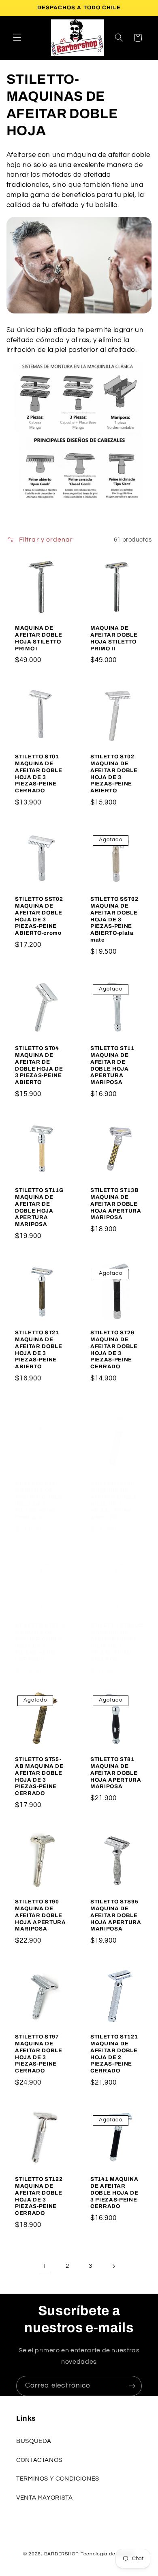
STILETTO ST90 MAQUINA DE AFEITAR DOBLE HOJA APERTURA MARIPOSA (41, 1915)
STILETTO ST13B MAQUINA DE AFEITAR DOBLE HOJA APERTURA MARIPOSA (116, 1204)
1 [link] (45, 2266)
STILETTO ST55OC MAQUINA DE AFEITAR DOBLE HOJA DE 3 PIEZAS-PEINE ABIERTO (117, 1643)
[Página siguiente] (113, 2266)
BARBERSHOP (62, 2554)
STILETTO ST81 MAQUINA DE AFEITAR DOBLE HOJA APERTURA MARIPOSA (116, 1773)
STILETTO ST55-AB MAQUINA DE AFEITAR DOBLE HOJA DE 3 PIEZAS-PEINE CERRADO (39, 1776)
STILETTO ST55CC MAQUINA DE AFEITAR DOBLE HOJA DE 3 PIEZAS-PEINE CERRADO (41, 1643)
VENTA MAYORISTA (44, 2498)
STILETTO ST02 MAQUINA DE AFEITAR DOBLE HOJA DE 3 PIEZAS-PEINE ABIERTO (114, 774)
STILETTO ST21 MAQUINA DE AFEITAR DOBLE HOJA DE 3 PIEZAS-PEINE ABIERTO (39, 1349)
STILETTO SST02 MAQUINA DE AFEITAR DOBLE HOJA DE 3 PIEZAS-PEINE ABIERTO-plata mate (114, 919)
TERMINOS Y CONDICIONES (58, 2479)
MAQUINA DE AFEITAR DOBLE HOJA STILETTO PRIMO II (114, 638)
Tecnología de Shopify (108, 2554)
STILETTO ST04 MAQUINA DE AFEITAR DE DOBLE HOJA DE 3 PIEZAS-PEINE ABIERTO (39, 1065)
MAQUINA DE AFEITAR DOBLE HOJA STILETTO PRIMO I (39, 638)
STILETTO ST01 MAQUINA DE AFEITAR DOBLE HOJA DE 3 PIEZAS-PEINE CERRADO (39, 774)
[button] (17, 38)
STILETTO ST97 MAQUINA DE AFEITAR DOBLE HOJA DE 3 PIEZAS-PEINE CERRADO (39, 2054)
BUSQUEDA (34, 2441)
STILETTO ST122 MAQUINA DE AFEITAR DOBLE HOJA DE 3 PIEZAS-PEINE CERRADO (39, 2196)
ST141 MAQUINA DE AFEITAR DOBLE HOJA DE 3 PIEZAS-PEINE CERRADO (114, 2193)
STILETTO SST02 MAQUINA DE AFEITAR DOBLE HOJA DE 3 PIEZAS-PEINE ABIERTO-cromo (39, 916)
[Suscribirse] (132, 2386)
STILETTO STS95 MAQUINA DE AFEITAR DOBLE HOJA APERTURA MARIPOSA (116, 1915)
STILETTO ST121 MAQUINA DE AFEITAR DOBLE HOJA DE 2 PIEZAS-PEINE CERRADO (114, 2054)
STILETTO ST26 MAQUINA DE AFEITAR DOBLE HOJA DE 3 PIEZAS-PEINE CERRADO (114, 1349)
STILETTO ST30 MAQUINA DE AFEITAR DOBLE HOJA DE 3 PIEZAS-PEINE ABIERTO (114, 1500)
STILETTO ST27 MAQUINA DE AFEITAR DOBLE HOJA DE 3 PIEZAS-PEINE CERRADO (39, 1500)
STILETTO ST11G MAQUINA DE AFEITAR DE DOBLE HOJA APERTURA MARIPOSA (39, 1207)
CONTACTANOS (39, 2460)
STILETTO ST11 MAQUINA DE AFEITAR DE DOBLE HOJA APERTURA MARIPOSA (112, 1065)
